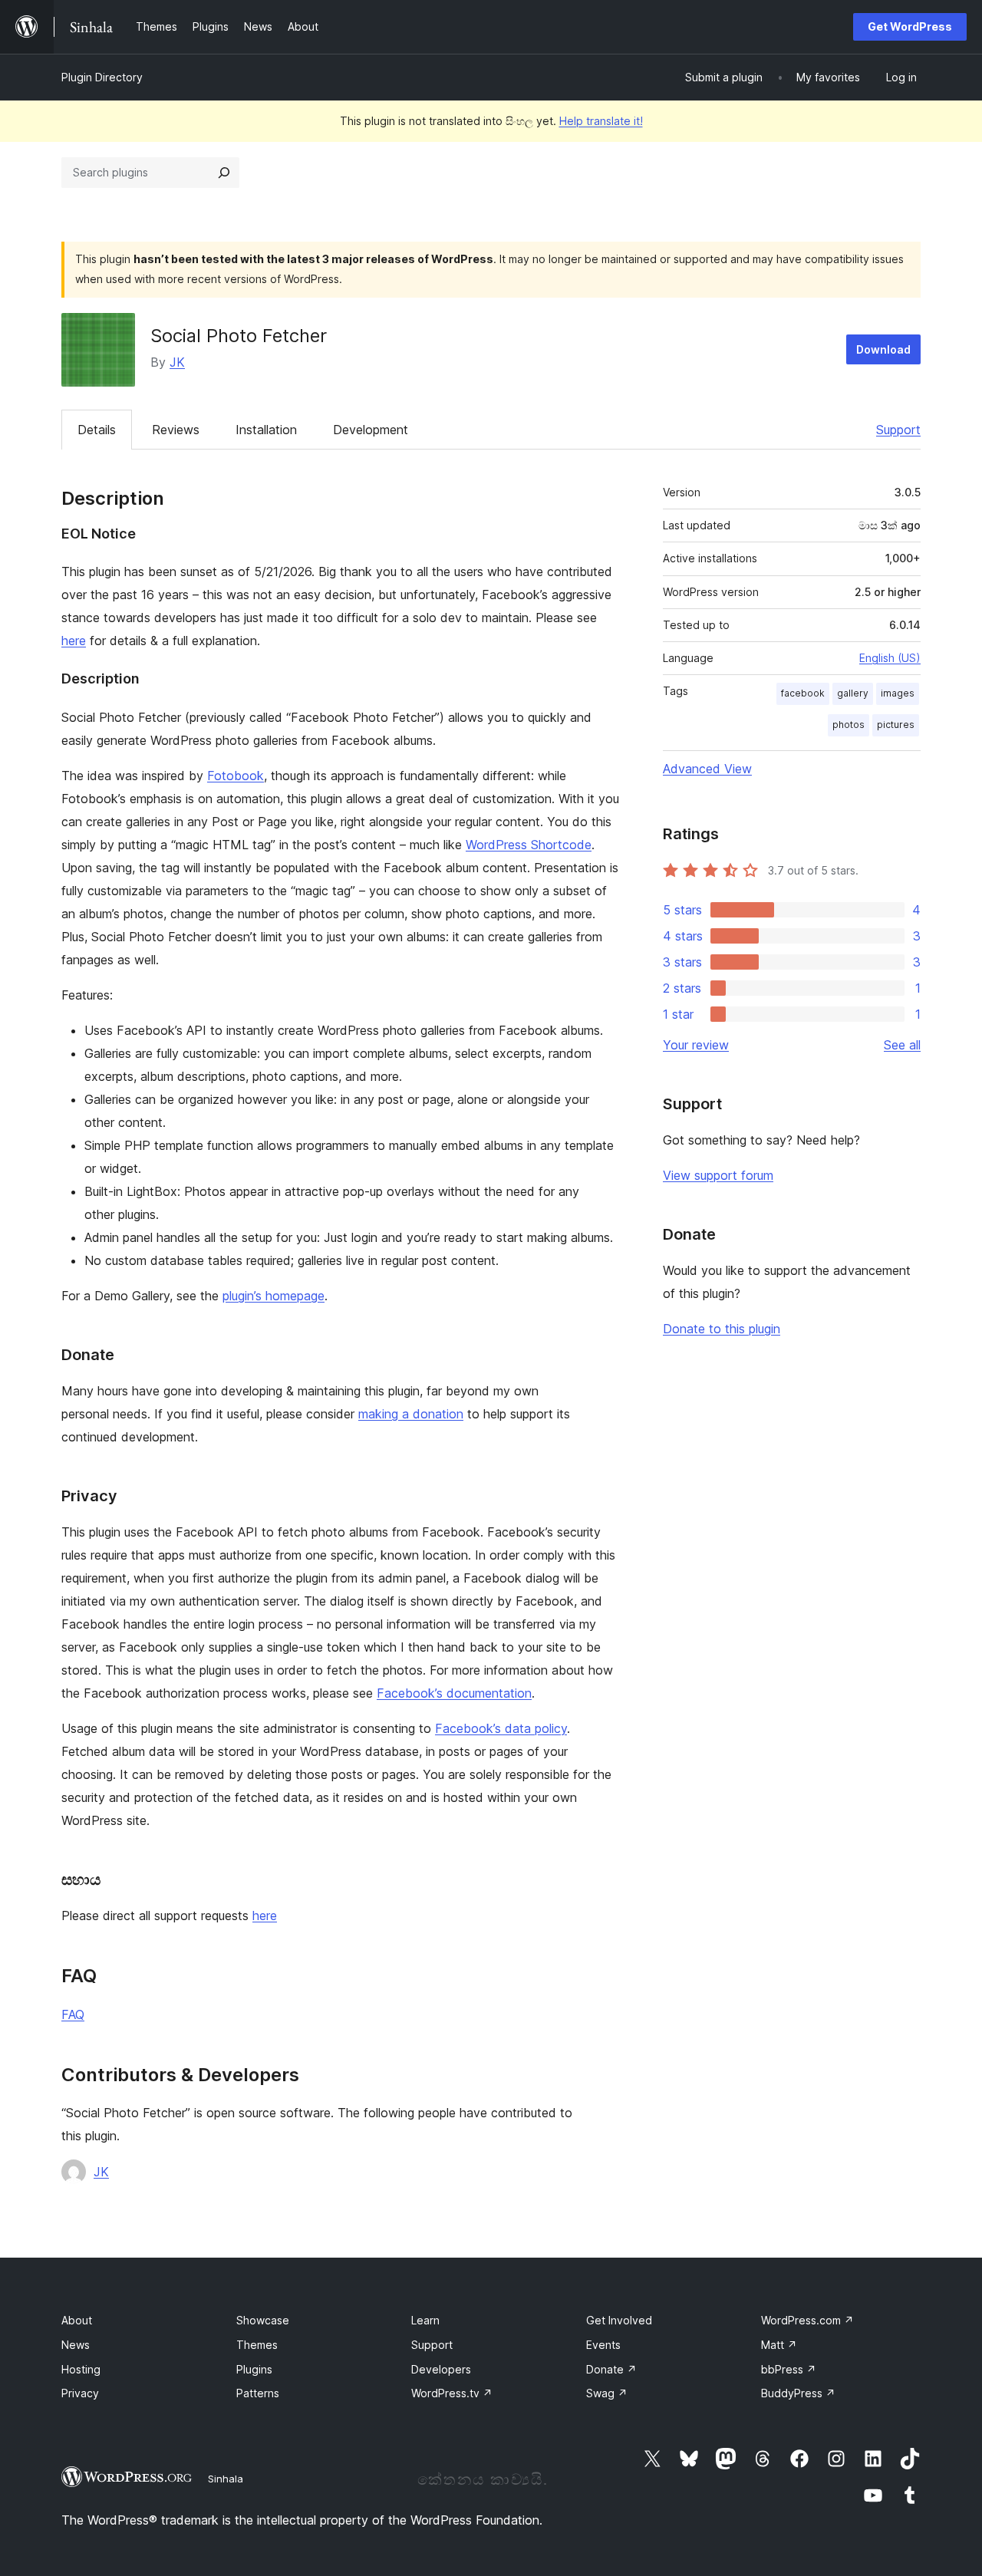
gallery (853, 693)
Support (898, 430)
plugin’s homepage (274, 1296)
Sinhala (226, 2479)
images (898, 693)
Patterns (258, 2393)
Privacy (80, 2393)
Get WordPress (910, 26)
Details (97, 430)
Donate (611, 2369)
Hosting (81, 2369)
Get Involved (619, 2320)
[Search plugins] (224, 173)
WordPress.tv (452, 2393)
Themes (257, 2345)
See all (902, 1045)
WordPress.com (807, 2320)
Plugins (254, 2369)
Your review (696, 1045)
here (74, 641)
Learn (425, 2320)
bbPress (789, 2369)
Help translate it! (601, 121)
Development (371, 430)
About (77, 2320)
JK (177, 362)
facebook (803, 693)
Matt (779, 2345)
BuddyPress (798, 2393)
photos (849, 725)
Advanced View (707, 769)
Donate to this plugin (722, 1329)
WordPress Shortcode (529, 845)
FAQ (73, 2014)
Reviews (176, 430)
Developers (441, 2369)
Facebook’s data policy (501, 1728)
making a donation (411, 1414)
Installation (266, 430)
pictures (896, 725)
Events (603, 2345)
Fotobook (236, 776)
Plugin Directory (102, 77)
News (76, 2345)
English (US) (890, 658)
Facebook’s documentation (454, 1693)
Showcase (263, 2320)
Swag (607, 2393)
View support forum (718, 1175)
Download (883, 349)
